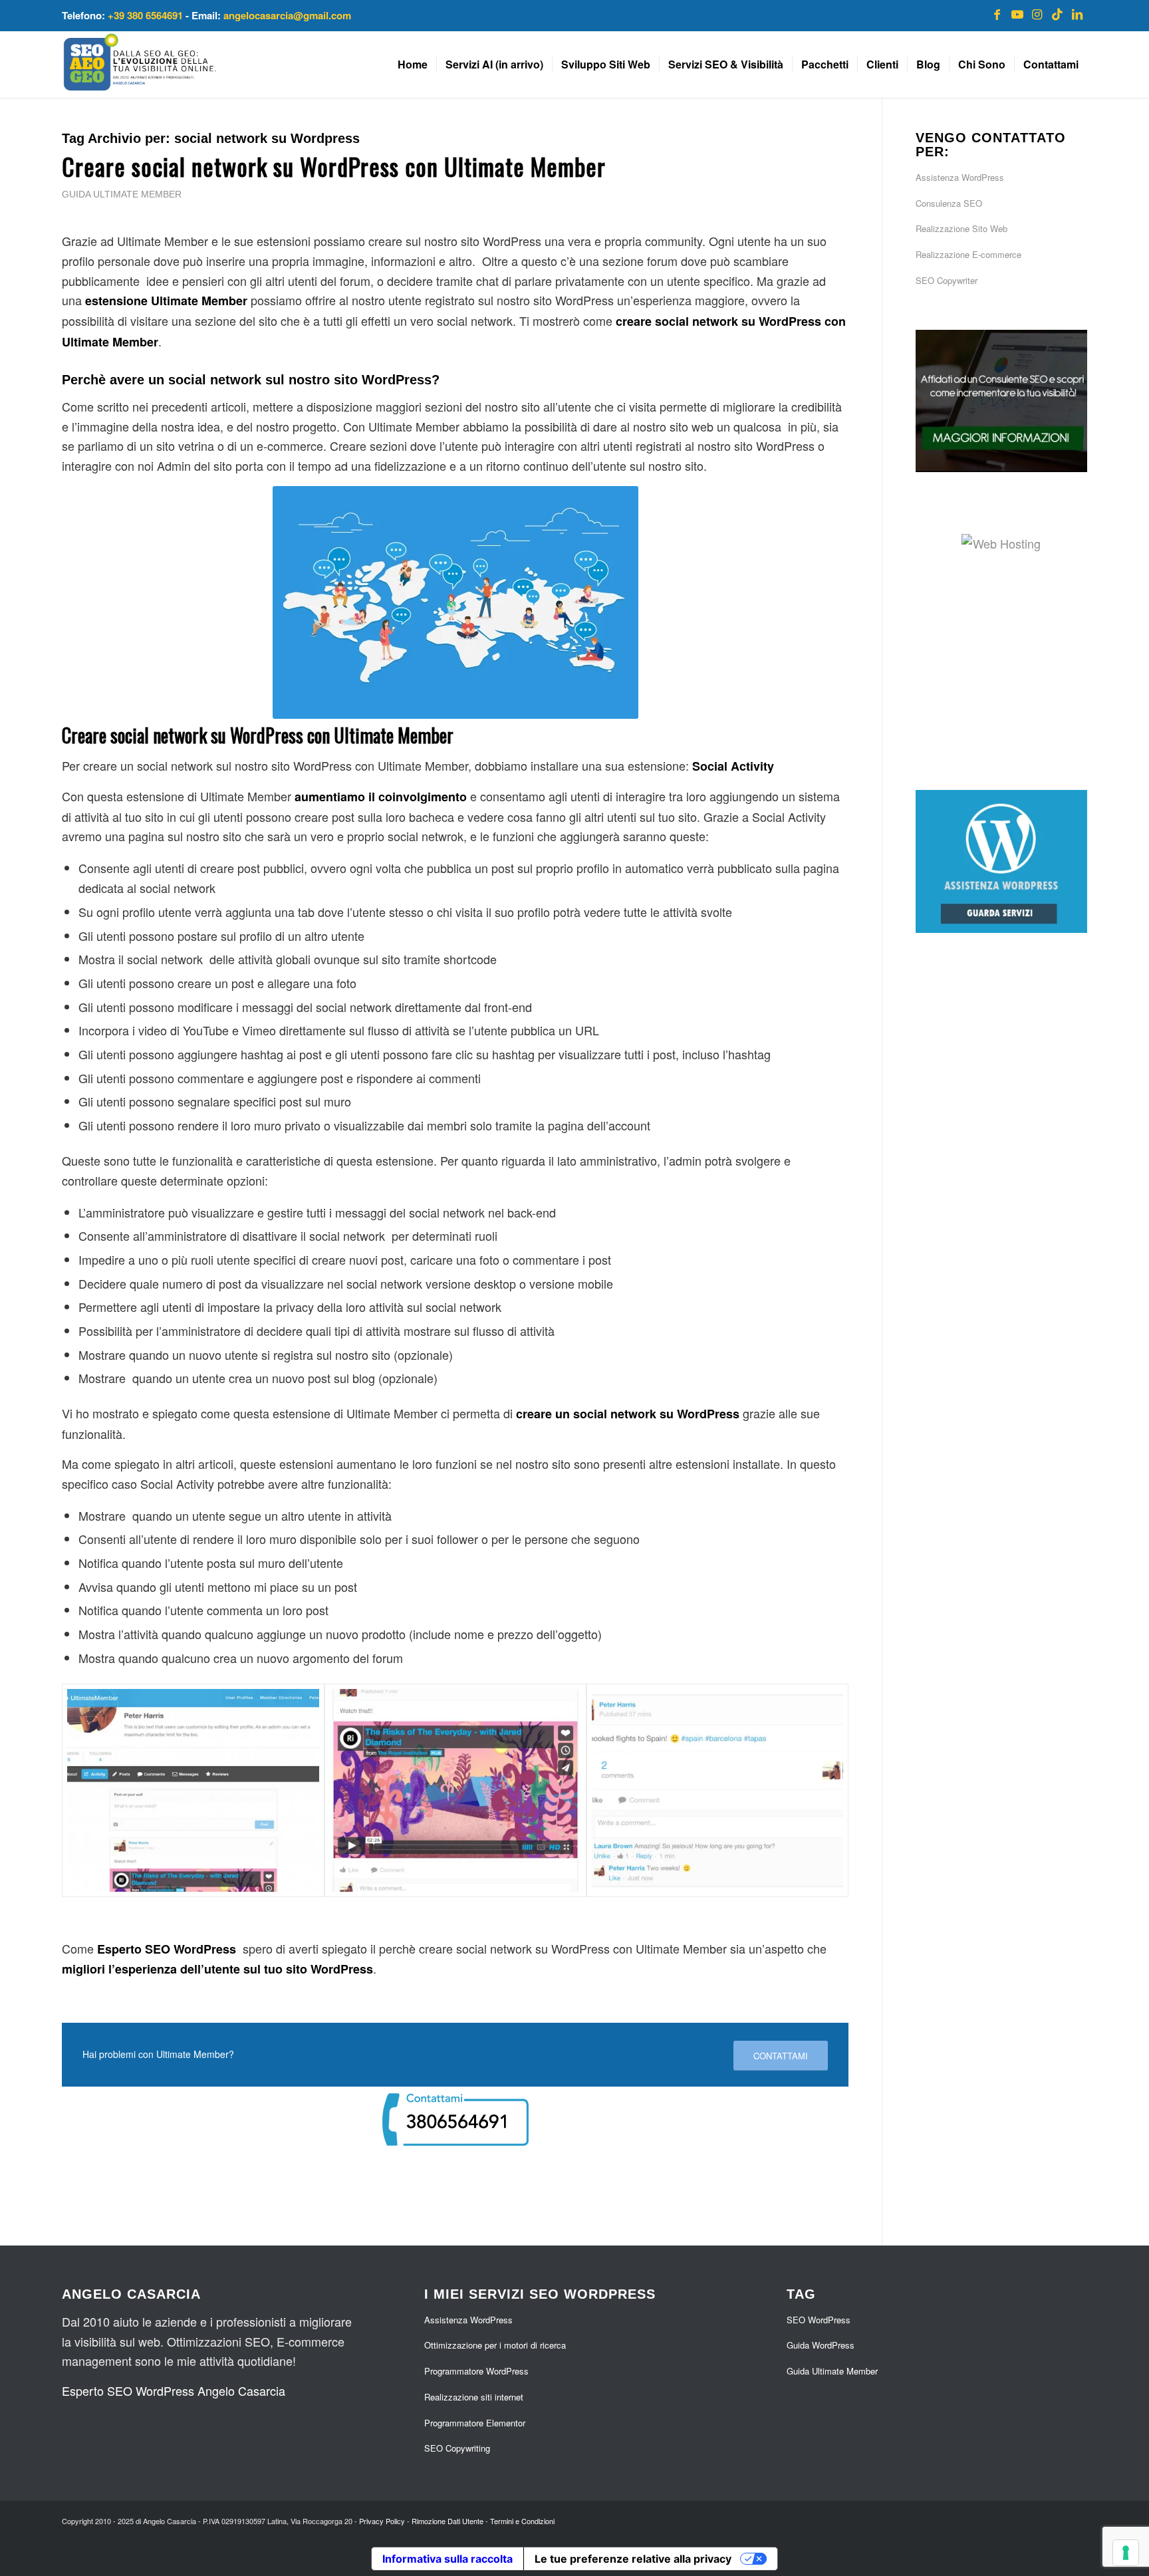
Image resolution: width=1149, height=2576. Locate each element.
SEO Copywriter (947, 280)
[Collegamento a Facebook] (997, 13)
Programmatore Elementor (475, 2423)
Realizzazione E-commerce (968, 254)
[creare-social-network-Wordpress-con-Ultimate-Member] (717, 1791)
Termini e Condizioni (522, 2521)
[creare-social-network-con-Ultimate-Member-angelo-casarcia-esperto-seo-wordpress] (193, 1791)
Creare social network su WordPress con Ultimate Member (334, 166)
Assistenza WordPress (960, 177)
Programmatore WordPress (476, 2371)
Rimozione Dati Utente (447, 2521)
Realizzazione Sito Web (961, 228)
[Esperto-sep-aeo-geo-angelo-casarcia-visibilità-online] (140, 64)
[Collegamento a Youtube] (1017, 13)
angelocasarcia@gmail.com (287, 15)
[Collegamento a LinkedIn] (1077, 13)
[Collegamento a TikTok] (1057, 13)
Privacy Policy (382, 2521)
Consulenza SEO (949, 203)
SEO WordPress (819, 2320)
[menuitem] (413, 64)
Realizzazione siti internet (474, 2397)
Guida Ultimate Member (122, 194)
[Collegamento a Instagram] (1037, 13)
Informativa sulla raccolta (447, 2559)
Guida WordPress (821, 2345)
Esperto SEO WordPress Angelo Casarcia (174, 2390)
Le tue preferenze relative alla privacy (633, 2559)
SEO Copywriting (457, 2448)
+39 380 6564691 (145, 15)
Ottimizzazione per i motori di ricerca (495, 2345)
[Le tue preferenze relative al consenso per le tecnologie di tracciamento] (1126, 2553)
